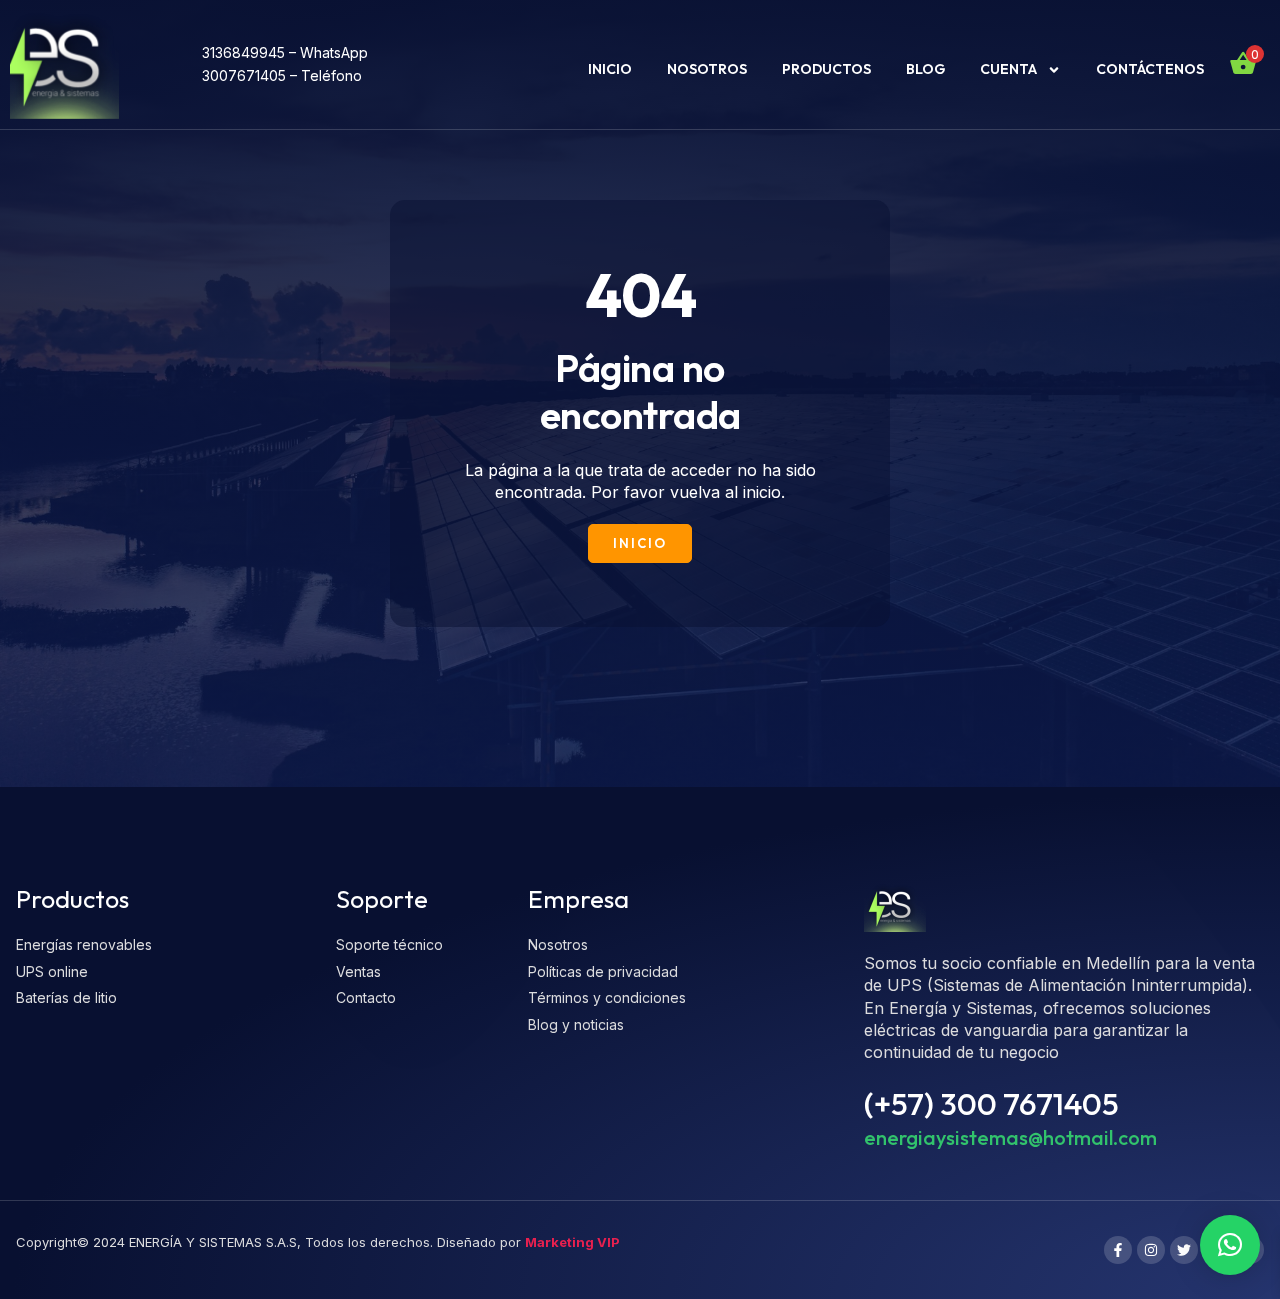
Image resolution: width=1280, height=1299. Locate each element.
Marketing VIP (572, 1242)
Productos (826, 69)
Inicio (610, 69)
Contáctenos (1150, 69)
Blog (925, 69)
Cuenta (1008, 69)
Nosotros (707, 69)
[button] (1230, 1245)
